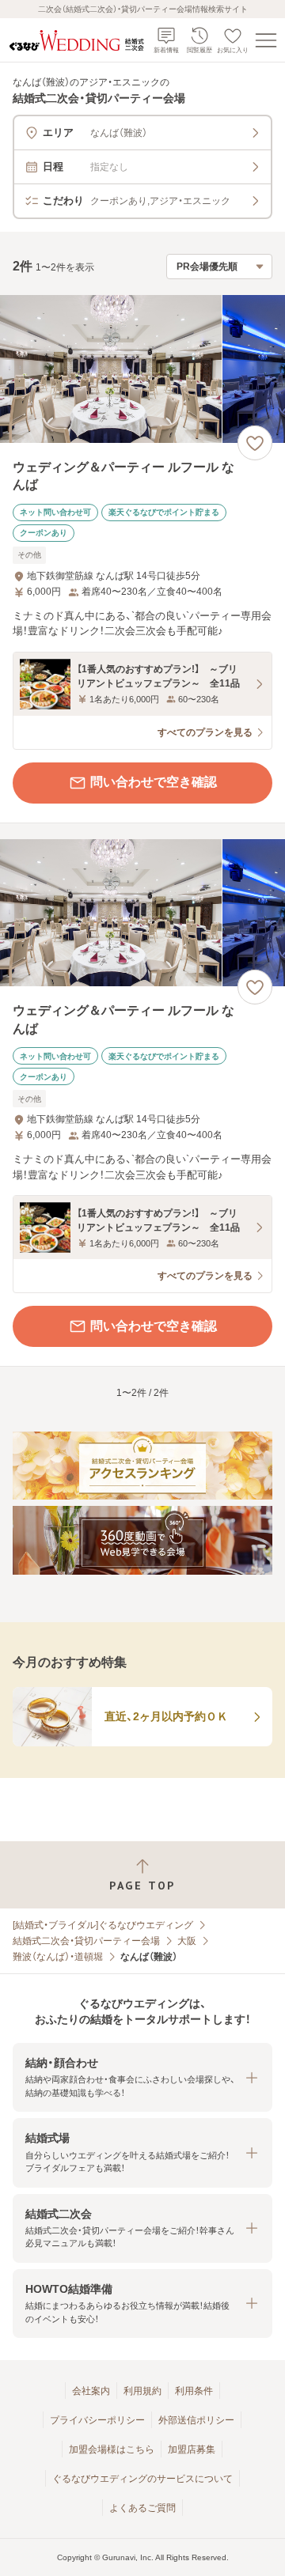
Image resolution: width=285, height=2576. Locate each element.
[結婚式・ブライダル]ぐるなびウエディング (103, 1925)
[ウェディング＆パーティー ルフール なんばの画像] (142, 369)
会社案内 (91, 2391)
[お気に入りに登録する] (255, 443)
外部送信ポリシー (196, 2420)
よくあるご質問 (142, 2508)
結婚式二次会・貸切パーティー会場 (86, 1941)
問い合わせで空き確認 (154, 782)
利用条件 (194, 2391)
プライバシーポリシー (97, 2420)
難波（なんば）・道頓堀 (58, 1957)
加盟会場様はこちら (112, 2449)
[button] (142, 2077)
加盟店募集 (192, 2449)
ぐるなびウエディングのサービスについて (142, 2479)
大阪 (187, 1941)
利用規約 (142, 2391)
